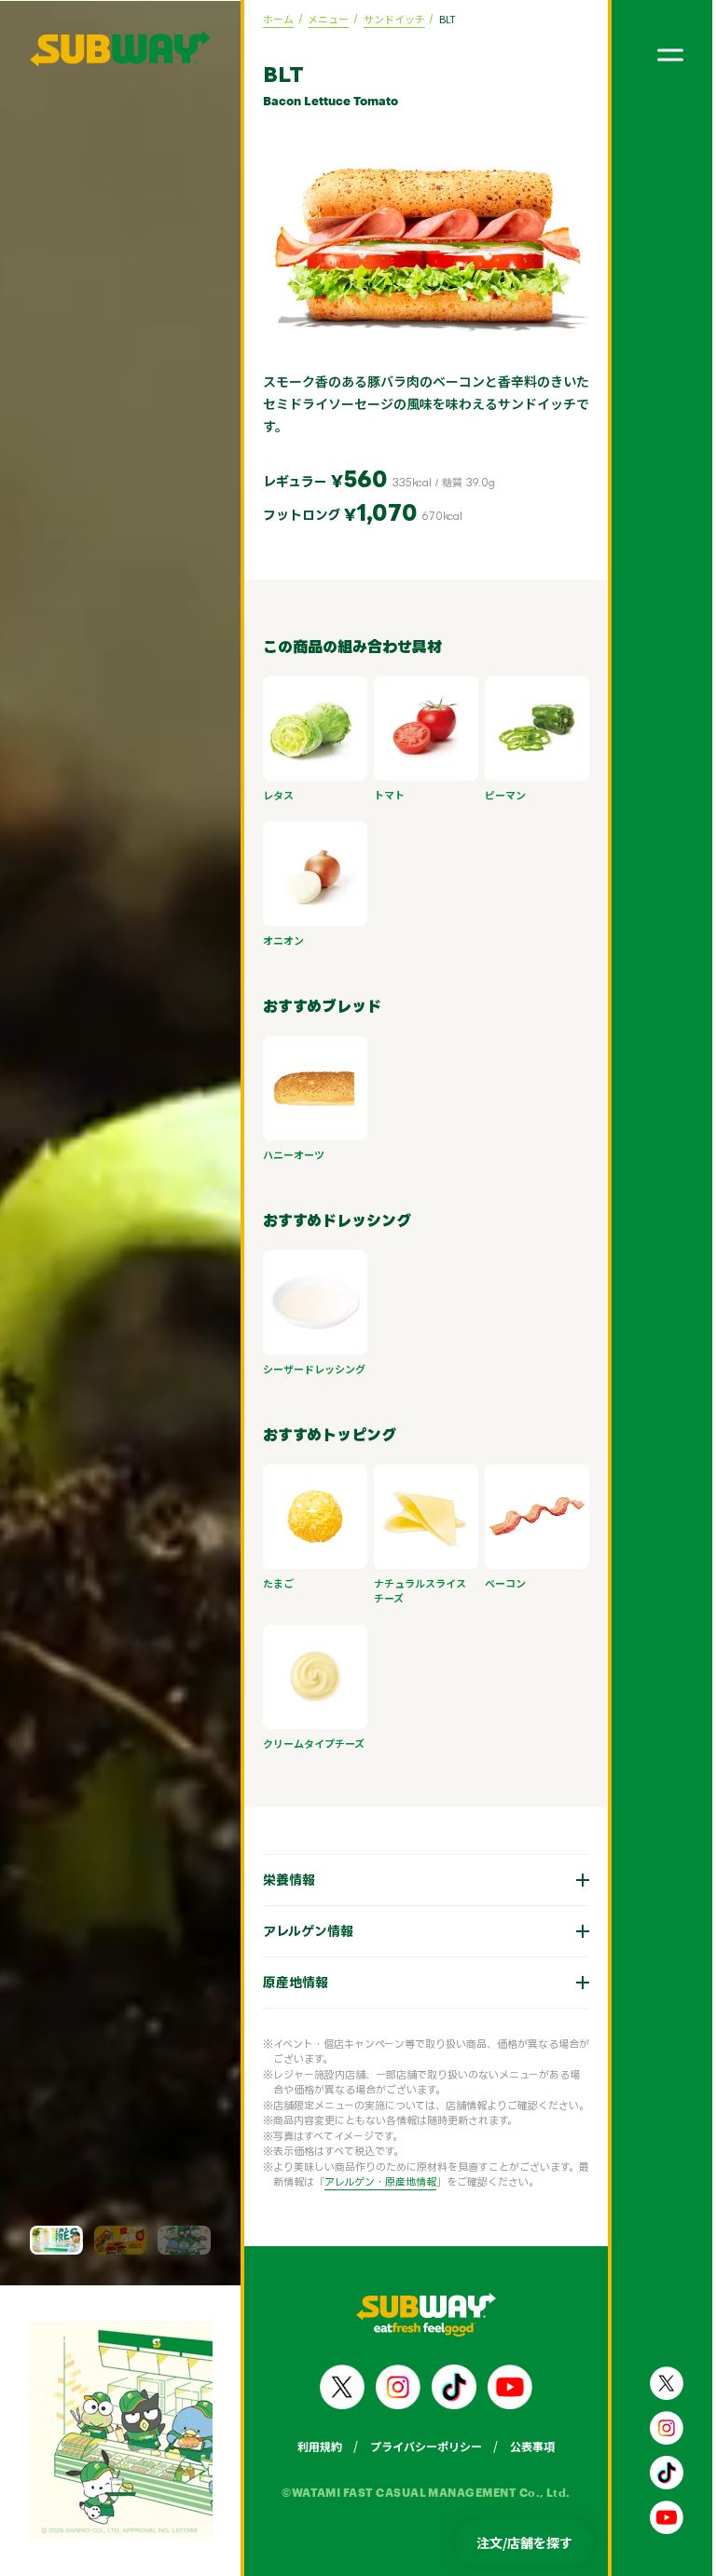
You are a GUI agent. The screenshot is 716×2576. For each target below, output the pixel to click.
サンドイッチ (394, 19)
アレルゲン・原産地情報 (366, 2182)
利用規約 (306, 2446)
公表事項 (518, 2446)
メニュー (328, 19)
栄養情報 (275, 1880)
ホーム (278, 19)
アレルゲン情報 (294, 1931)
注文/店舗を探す (524, 2542)
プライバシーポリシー (412, 2446)
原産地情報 (282, 1982)
